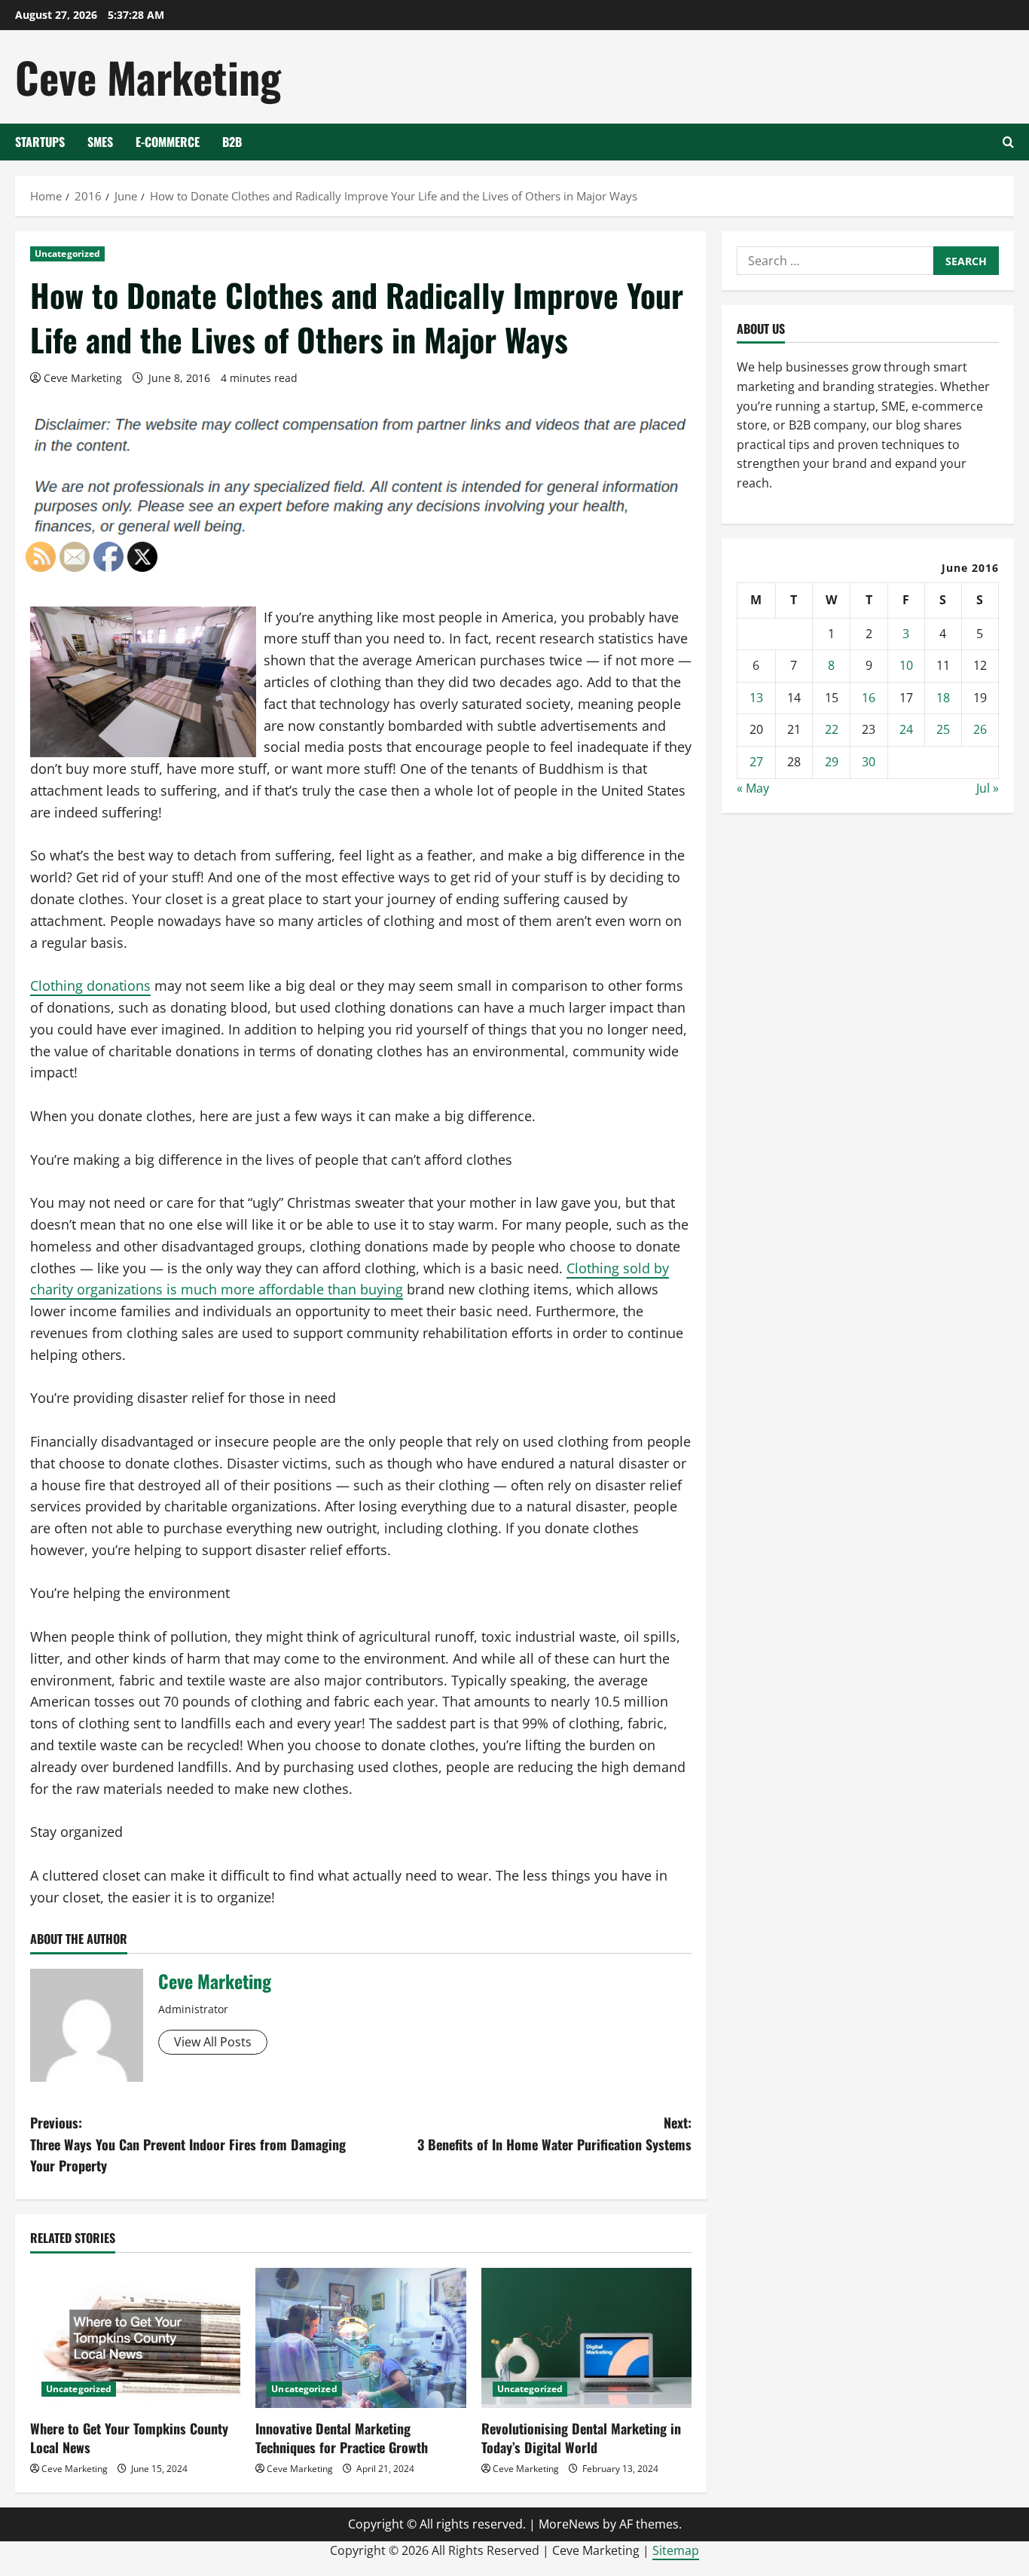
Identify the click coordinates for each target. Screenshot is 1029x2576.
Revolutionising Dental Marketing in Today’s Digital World (581, 2438)
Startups (40, 142)
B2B (232, 142)
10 (906, 665)
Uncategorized (67, 254)
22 (832, 729)
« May (753, 788)
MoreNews (569, 2524)
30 (869, 762)
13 (756, 698)
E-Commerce (168, 142)
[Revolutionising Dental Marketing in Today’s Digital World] (586, 2338)
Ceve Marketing (148, 76)
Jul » (988, 788)
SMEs (100, 142)
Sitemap (676, 2550)
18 (943, 698)
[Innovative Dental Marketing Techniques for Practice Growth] (360, 2338)
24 (906, 729)
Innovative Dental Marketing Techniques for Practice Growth (342, 2438)
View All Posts (213, 2042)
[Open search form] (1008, 142)
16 (869, 698)
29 (832, 762)
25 (943, 729)
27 (756, 762)
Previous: (188, 2144)
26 (980, 729)
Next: (554, 2133)
